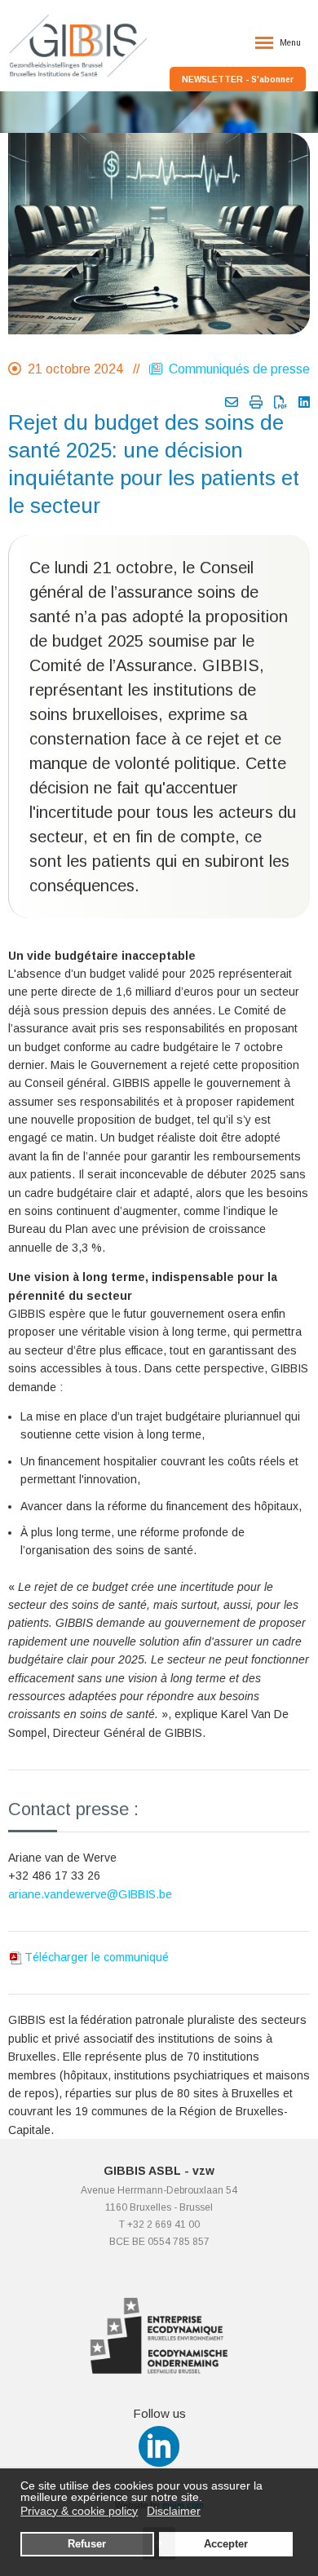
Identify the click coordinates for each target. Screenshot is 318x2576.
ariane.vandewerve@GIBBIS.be (90, 1894)
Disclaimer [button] (174, 2511)
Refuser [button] (87, 2544)
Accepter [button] (226, 2544)
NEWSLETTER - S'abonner (238, 80)
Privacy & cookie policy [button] (79, 2511)
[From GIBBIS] (232, 402)
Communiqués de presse (236, 369)
